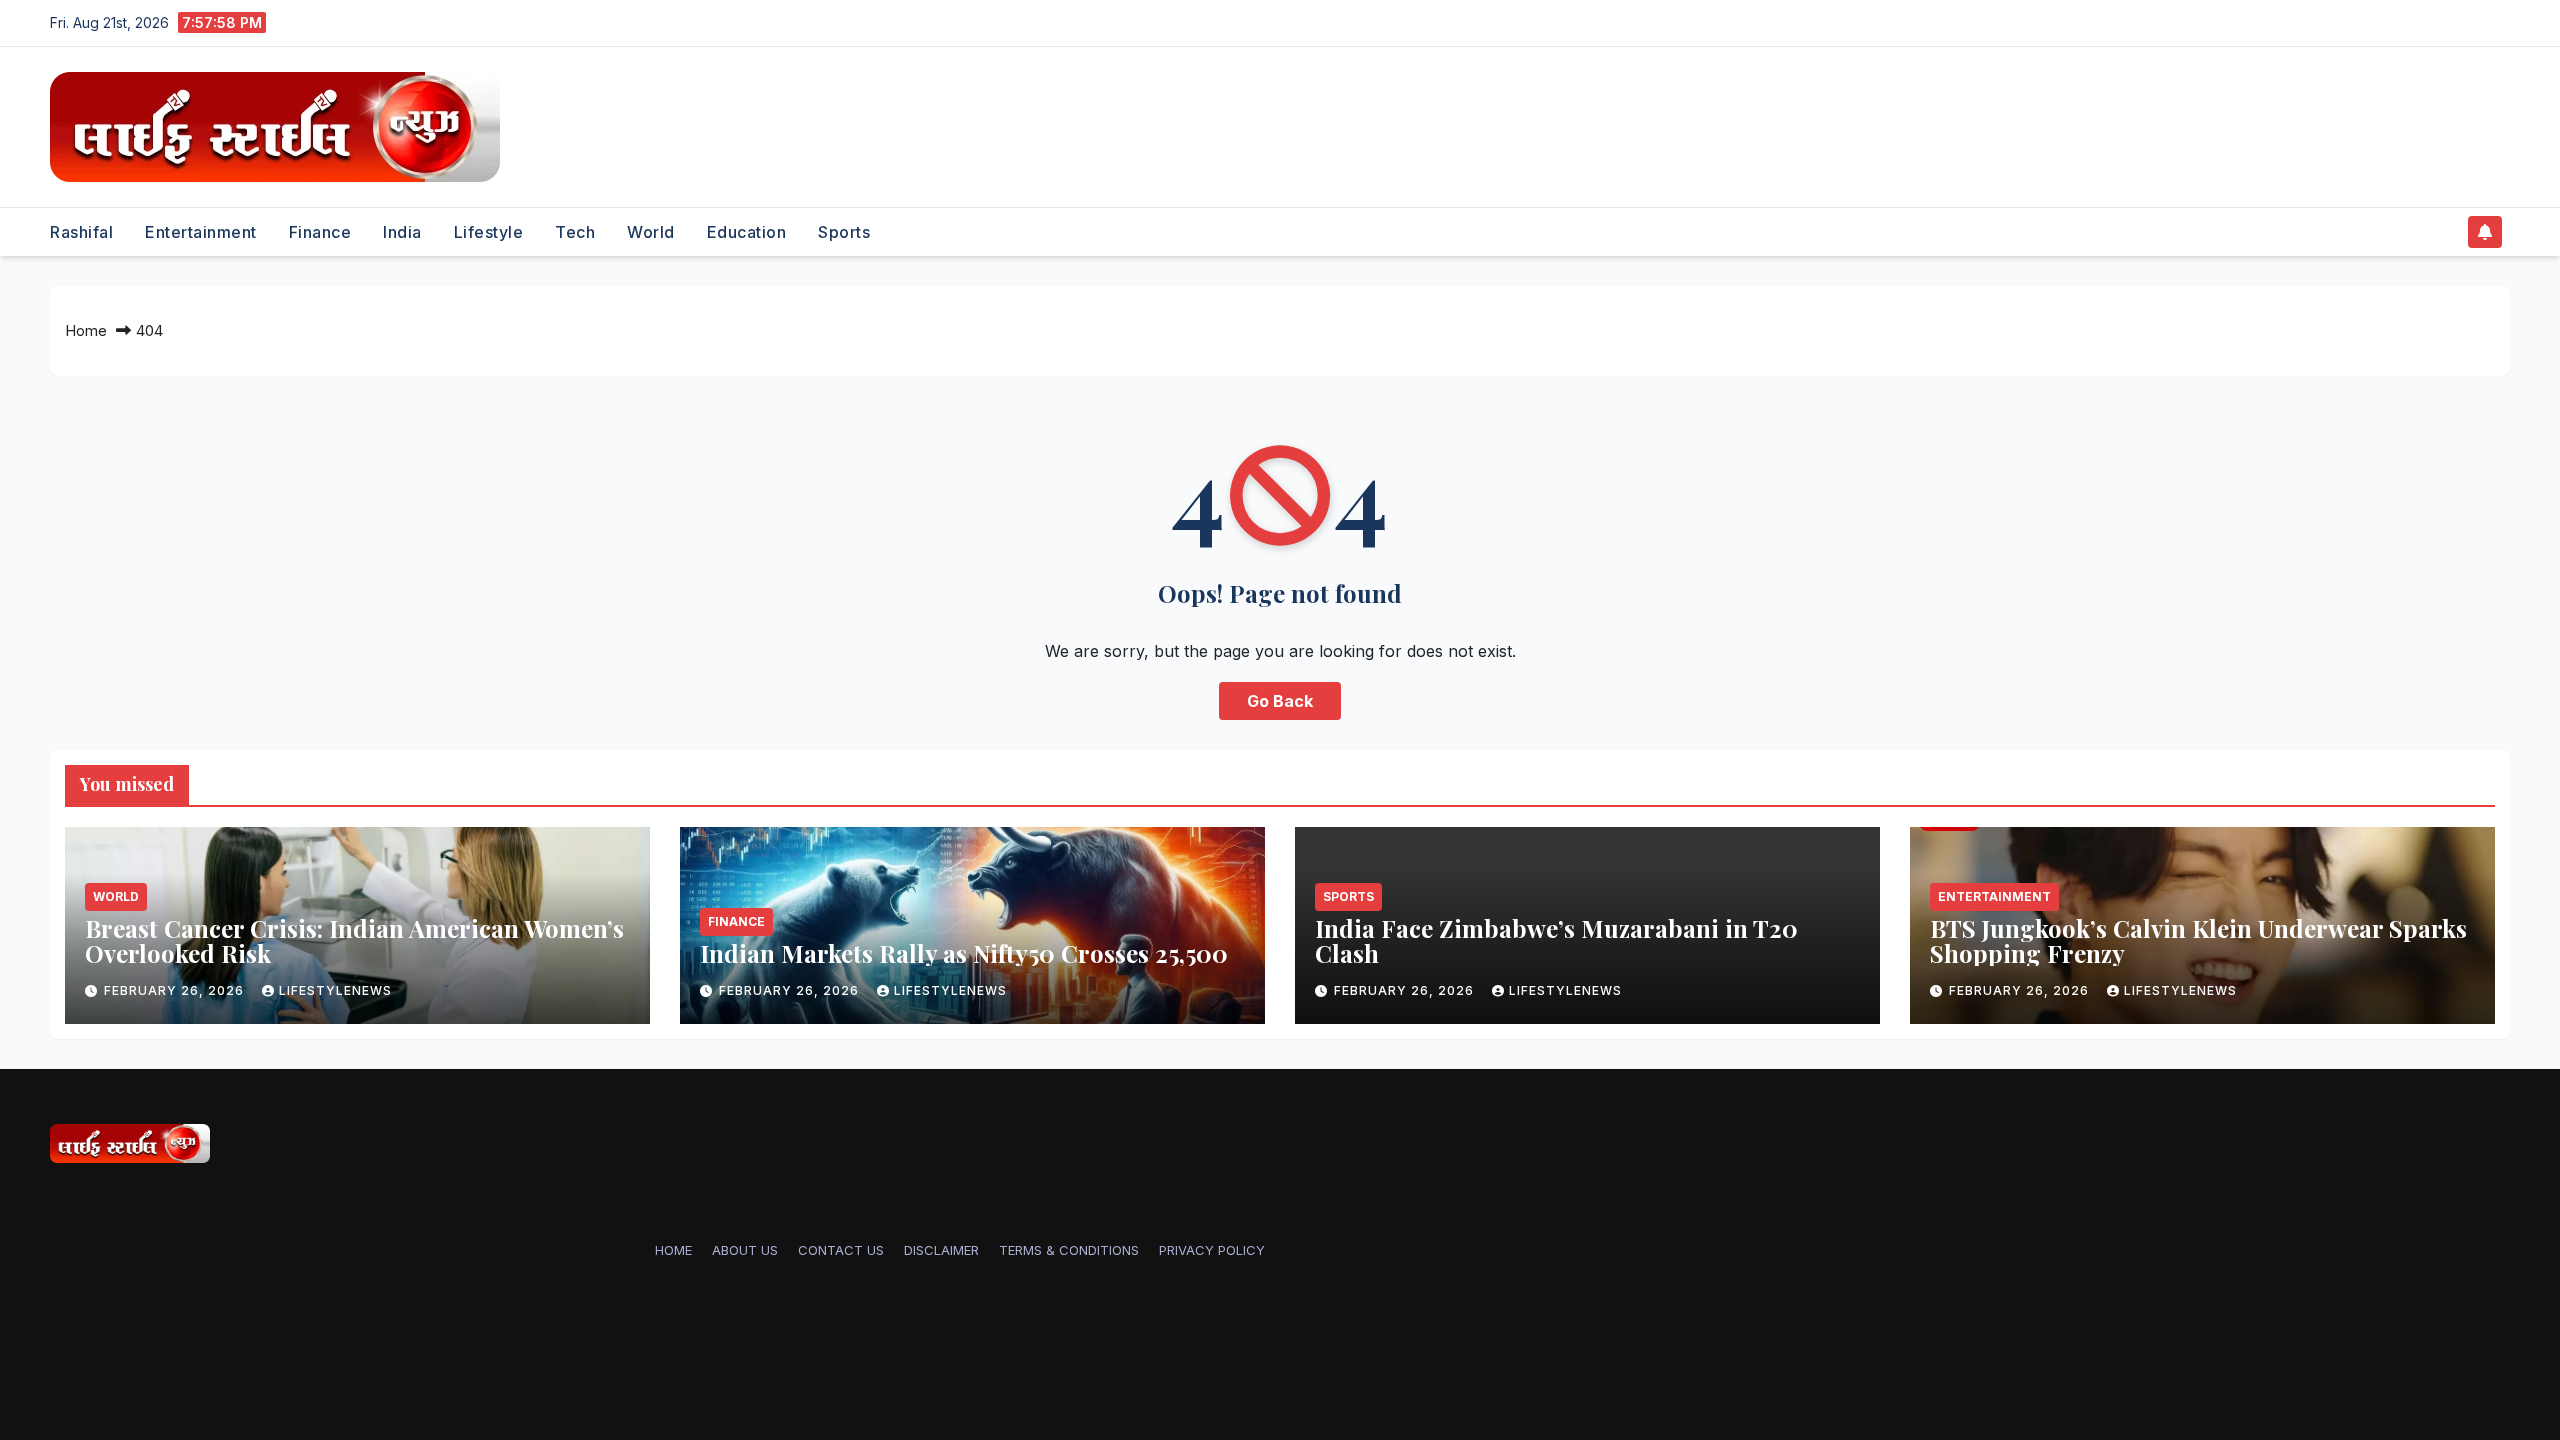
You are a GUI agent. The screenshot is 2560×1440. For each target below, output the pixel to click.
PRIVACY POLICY (1212, 1250)
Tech (575, 232)
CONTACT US (841, 1250)
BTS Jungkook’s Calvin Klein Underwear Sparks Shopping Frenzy (2198, 940)
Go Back (1280, 701)
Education (747, 232)
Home (86, 330)
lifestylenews (335, 990)
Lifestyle (489, 232)
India (402, 232)
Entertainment (201, 232)
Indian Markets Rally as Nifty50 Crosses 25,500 (964, 953)
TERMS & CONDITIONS (1069, 1250)
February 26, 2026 (176, 990)
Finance (320, 232)
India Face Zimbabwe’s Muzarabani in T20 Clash (1556, 940)
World (651, 232)
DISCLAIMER (941, 1250)
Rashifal (81, 232)
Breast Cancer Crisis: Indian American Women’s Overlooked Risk (354, 940)
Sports (844, 232)
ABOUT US (745, 1250)
